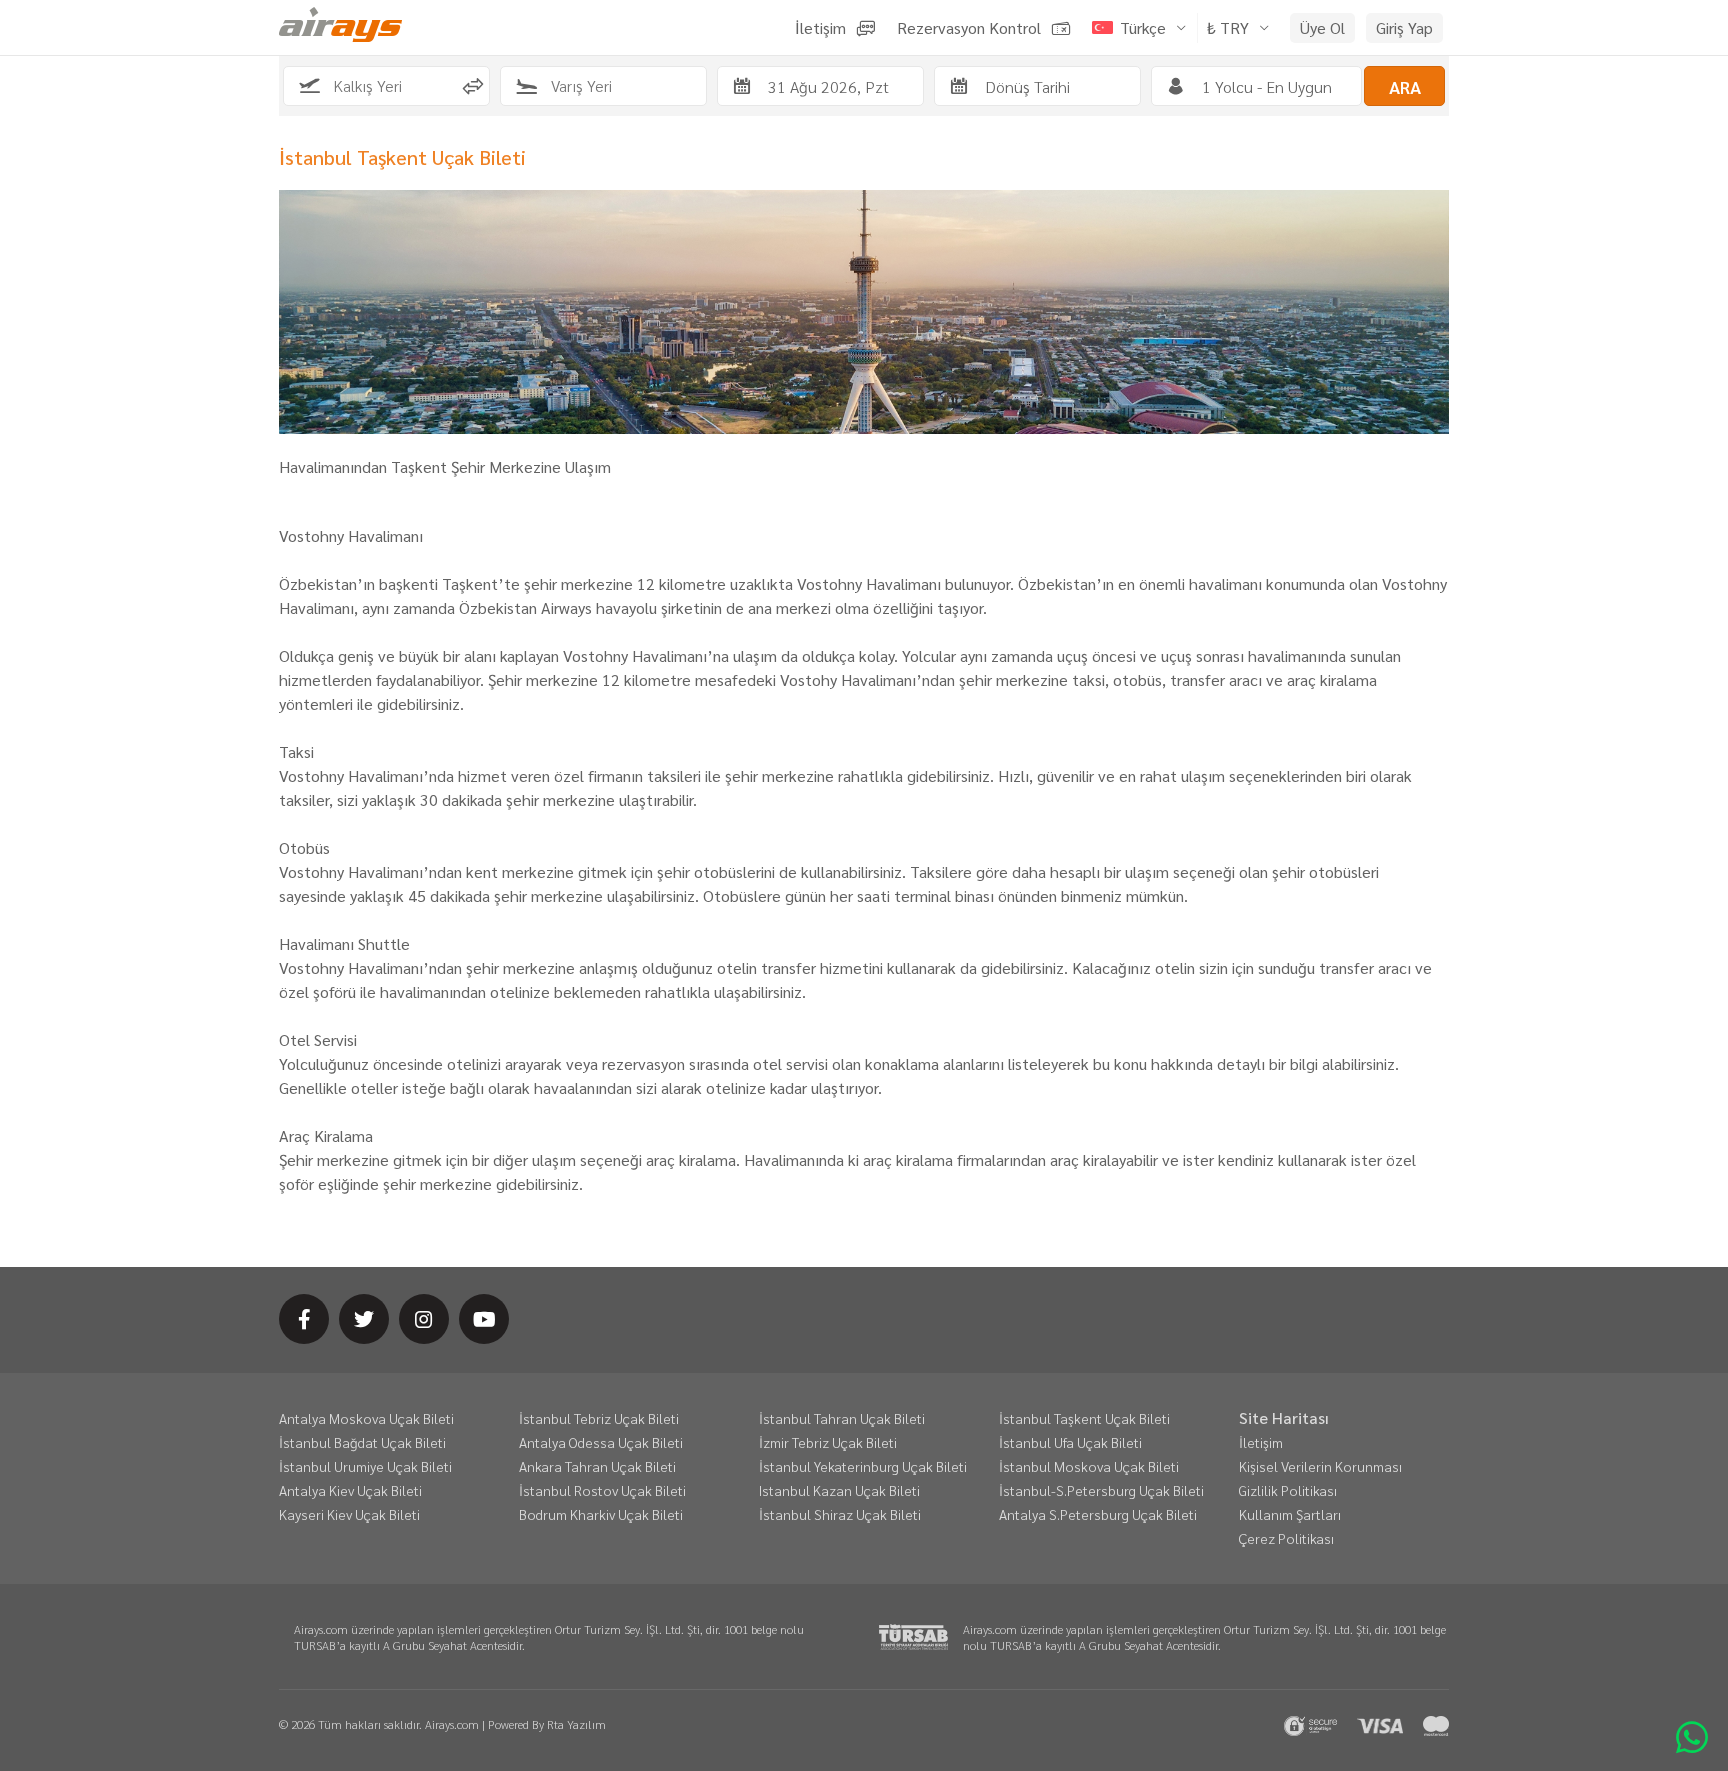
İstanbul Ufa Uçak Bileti (1070, 1442)
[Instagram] (424, 1319)
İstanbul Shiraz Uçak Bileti (840, 1514)
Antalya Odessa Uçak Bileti (601, 1442)
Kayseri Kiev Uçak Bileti (349, 1514)
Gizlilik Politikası (1288, 1490)
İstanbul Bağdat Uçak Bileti (362, 1442)
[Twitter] (364, 1319)
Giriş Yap (1404, 27)
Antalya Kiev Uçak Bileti (350, 1490)
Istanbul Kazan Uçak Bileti (839, 1490)
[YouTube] (484, 1319)
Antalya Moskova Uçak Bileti (366, 1418)
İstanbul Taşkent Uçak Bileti (1084, 1418)
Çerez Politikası (1286, 1538)
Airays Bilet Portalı (340, 24)
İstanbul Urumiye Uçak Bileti (365, 1466)
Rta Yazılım (576, 1724)
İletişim (1261, 1442)
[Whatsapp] (1692, 1735)
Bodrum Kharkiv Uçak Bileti (601, 1514)
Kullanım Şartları (1290, 1514)
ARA (1405, 86)
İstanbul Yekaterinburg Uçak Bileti (863, 1466)
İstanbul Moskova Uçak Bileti (1089, 1466)
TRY (1228, 27)
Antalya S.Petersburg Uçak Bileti (1098, 1514)
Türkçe (1143, 27)
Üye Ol (1322, 27)
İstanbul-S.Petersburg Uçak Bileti (1101, 1490)
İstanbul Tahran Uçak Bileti (842, 1418)
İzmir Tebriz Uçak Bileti (828, 1442)
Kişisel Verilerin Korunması (1320, 1466)
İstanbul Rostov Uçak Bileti (602, 1490)
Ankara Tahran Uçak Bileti (597, 1466)
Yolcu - (1267, 86)
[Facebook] (304, 1319)
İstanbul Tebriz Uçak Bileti (599, 1418)
